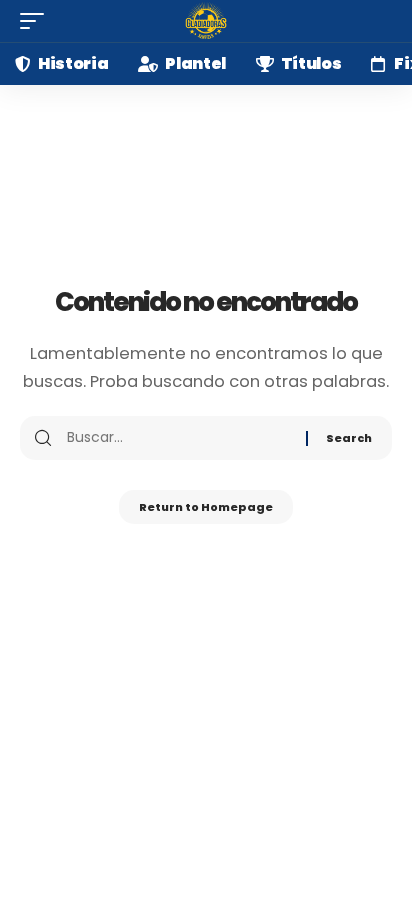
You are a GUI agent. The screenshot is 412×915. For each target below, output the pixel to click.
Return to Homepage (206, 507)
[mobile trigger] (37, 21)
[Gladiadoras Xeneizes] (206, 21)
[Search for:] (179, 438)
